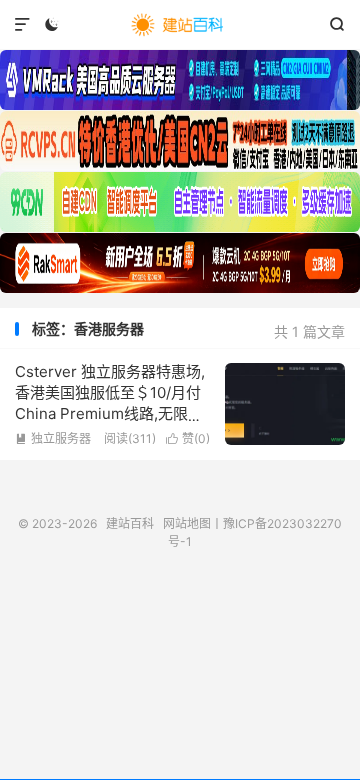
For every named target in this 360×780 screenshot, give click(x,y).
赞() (188, 438)
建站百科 (180, 25)
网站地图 (187, 523)
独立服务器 (53, 438)
